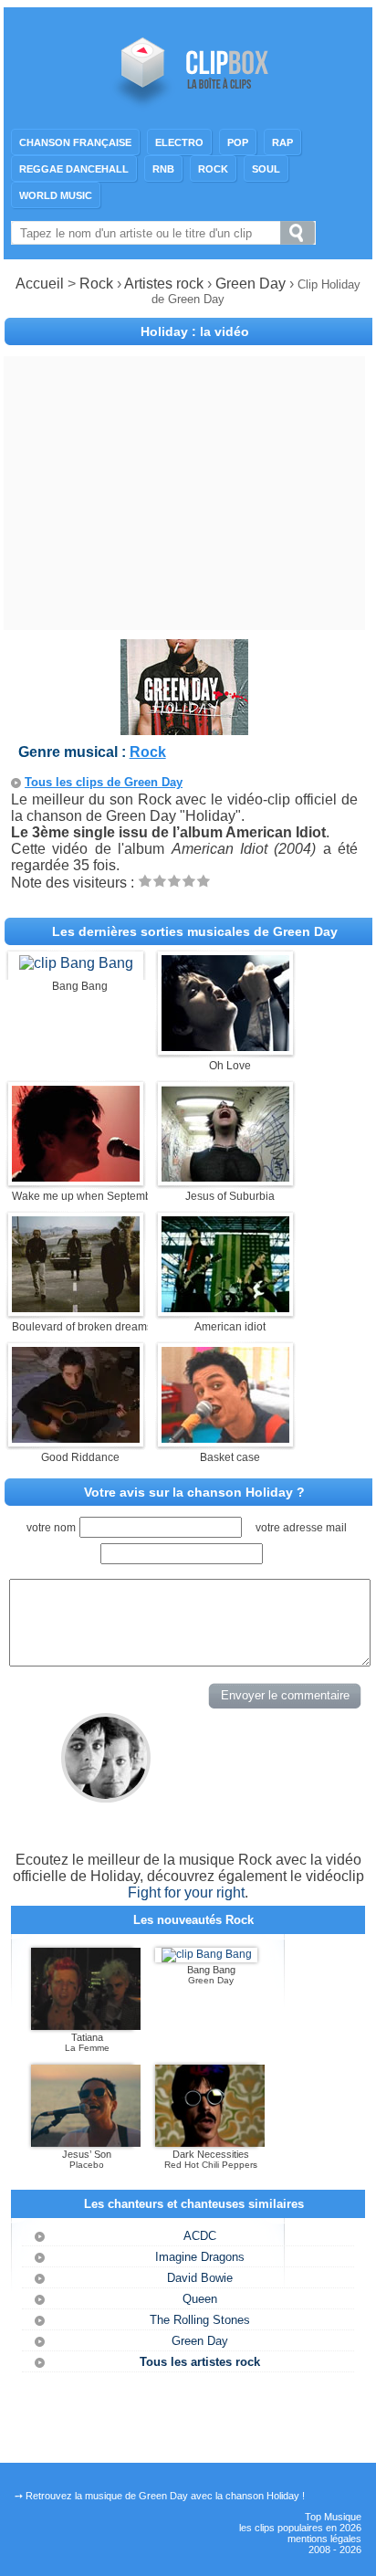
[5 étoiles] (204, 881)
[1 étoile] (145, 881)
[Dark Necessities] (210, 2143)
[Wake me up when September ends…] (76, 1177)
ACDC (200, 2236)
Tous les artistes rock (200, 2362)
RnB (163, 169)
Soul (266, 169)
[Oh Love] (225, 1046)
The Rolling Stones (200, 2320)
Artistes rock (164, 284)
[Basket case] (225, 1438)
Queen (200, 2299)
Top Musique (333, 2517)
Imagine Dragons (200, 2257)
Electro (179, 142)
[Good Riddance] (76, 1438)
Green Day (252, 284)
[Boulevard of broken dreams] (76, 1307)
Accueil (40, 284)
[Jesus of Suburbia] (225, 1177)
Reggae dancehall (74, 169)
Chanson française (75, 142)
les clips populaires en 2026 (300, 2528)
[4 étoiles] (189, 881)
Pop (238, 142)
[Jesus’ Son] (86, 2143)
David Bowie (200, 2278)
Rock (213, 169)
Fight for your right (186, 1893)
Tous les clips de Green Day (104, 782)
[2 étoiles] (160, 881)
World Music (56, 195)
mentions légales (324, 2539)
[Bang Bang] (76, 963)
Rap (282, 142)
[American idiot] (225, 1307)
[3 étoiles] (174, 881)
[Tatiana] (86, 2026)
